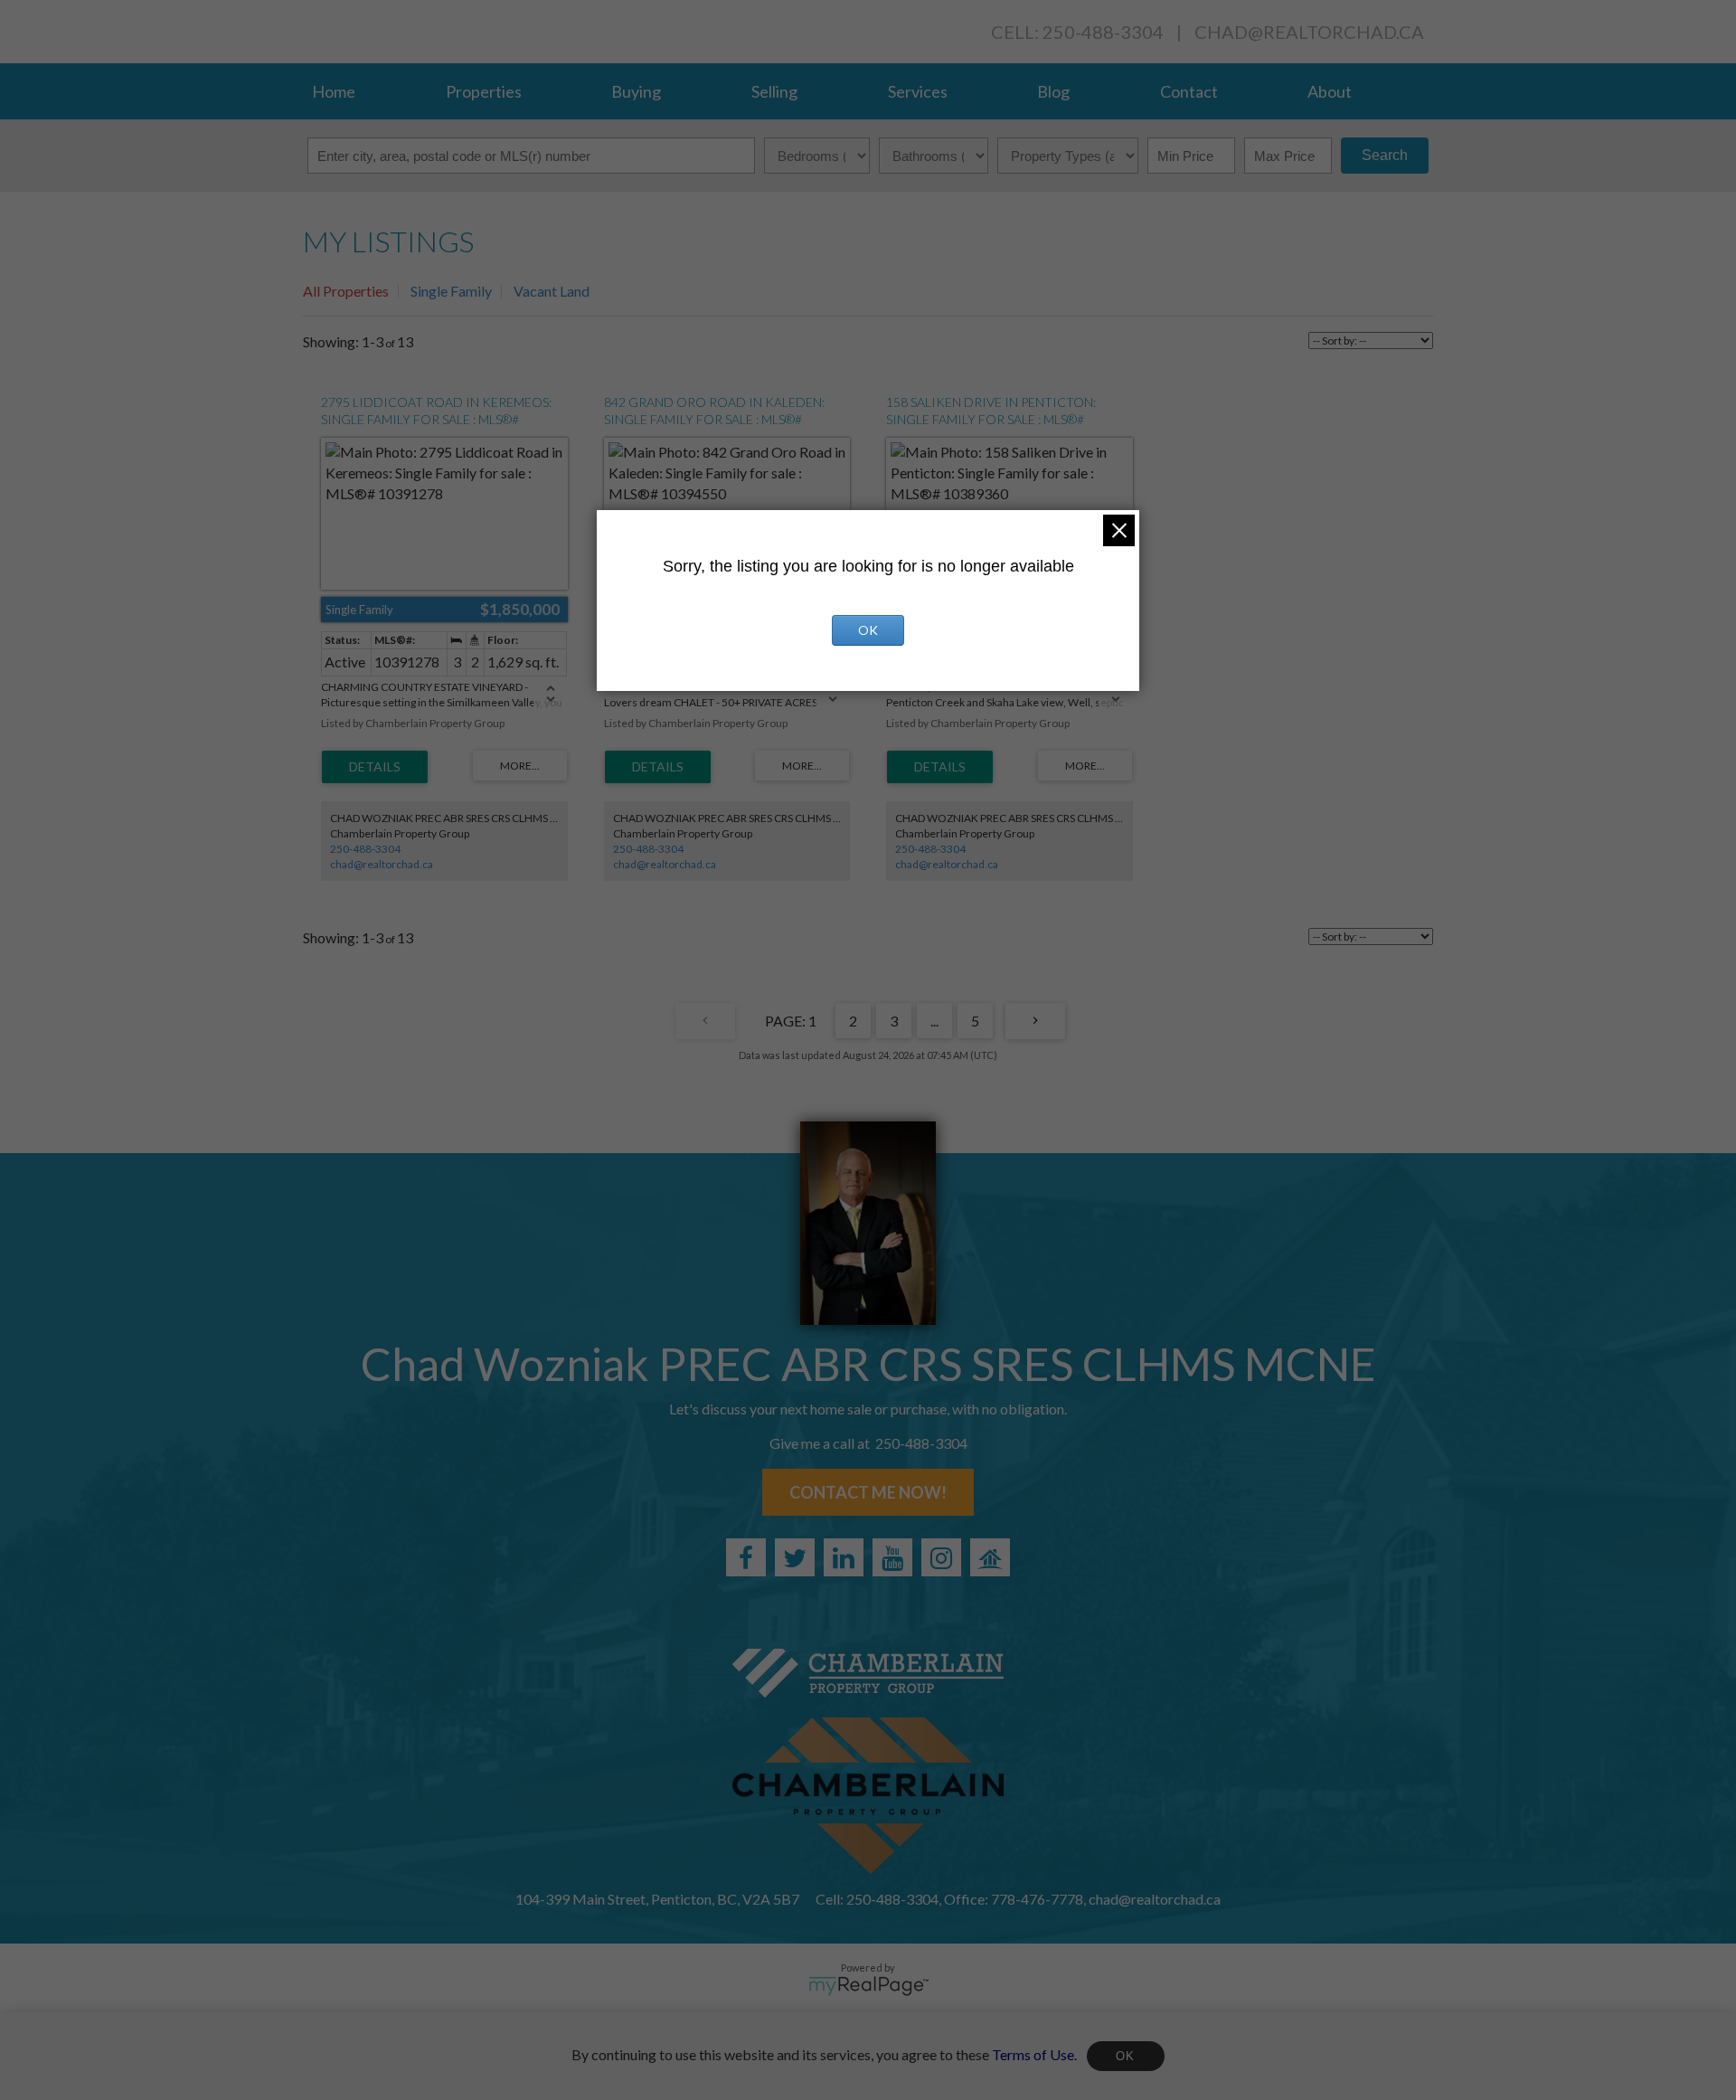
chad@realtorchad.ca (1309, 32)
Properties (484, 91)
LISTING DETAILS (375, 767)
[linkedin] (844, 1557)
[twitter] (795, 1557)
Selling (774, 91)
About (1330, 91)
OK (1126, 2056)
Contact (1189, 91)
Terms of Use (1033, 2053)
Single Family (451, 291)
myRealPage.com (868, 1986)
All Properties (346, 291)
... (934, 1021)
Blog (1053, 91)
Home (334, 91)
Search (1385, 155)
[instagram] (941, 1557)
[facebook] (746, 1557)
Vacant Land (552, 291)
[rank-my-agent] (990, 1557)
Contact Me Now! (868, 1492)
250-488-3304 (365, 849)
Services (918, 91)
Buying (636, 91)
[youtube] (892, 1557)
